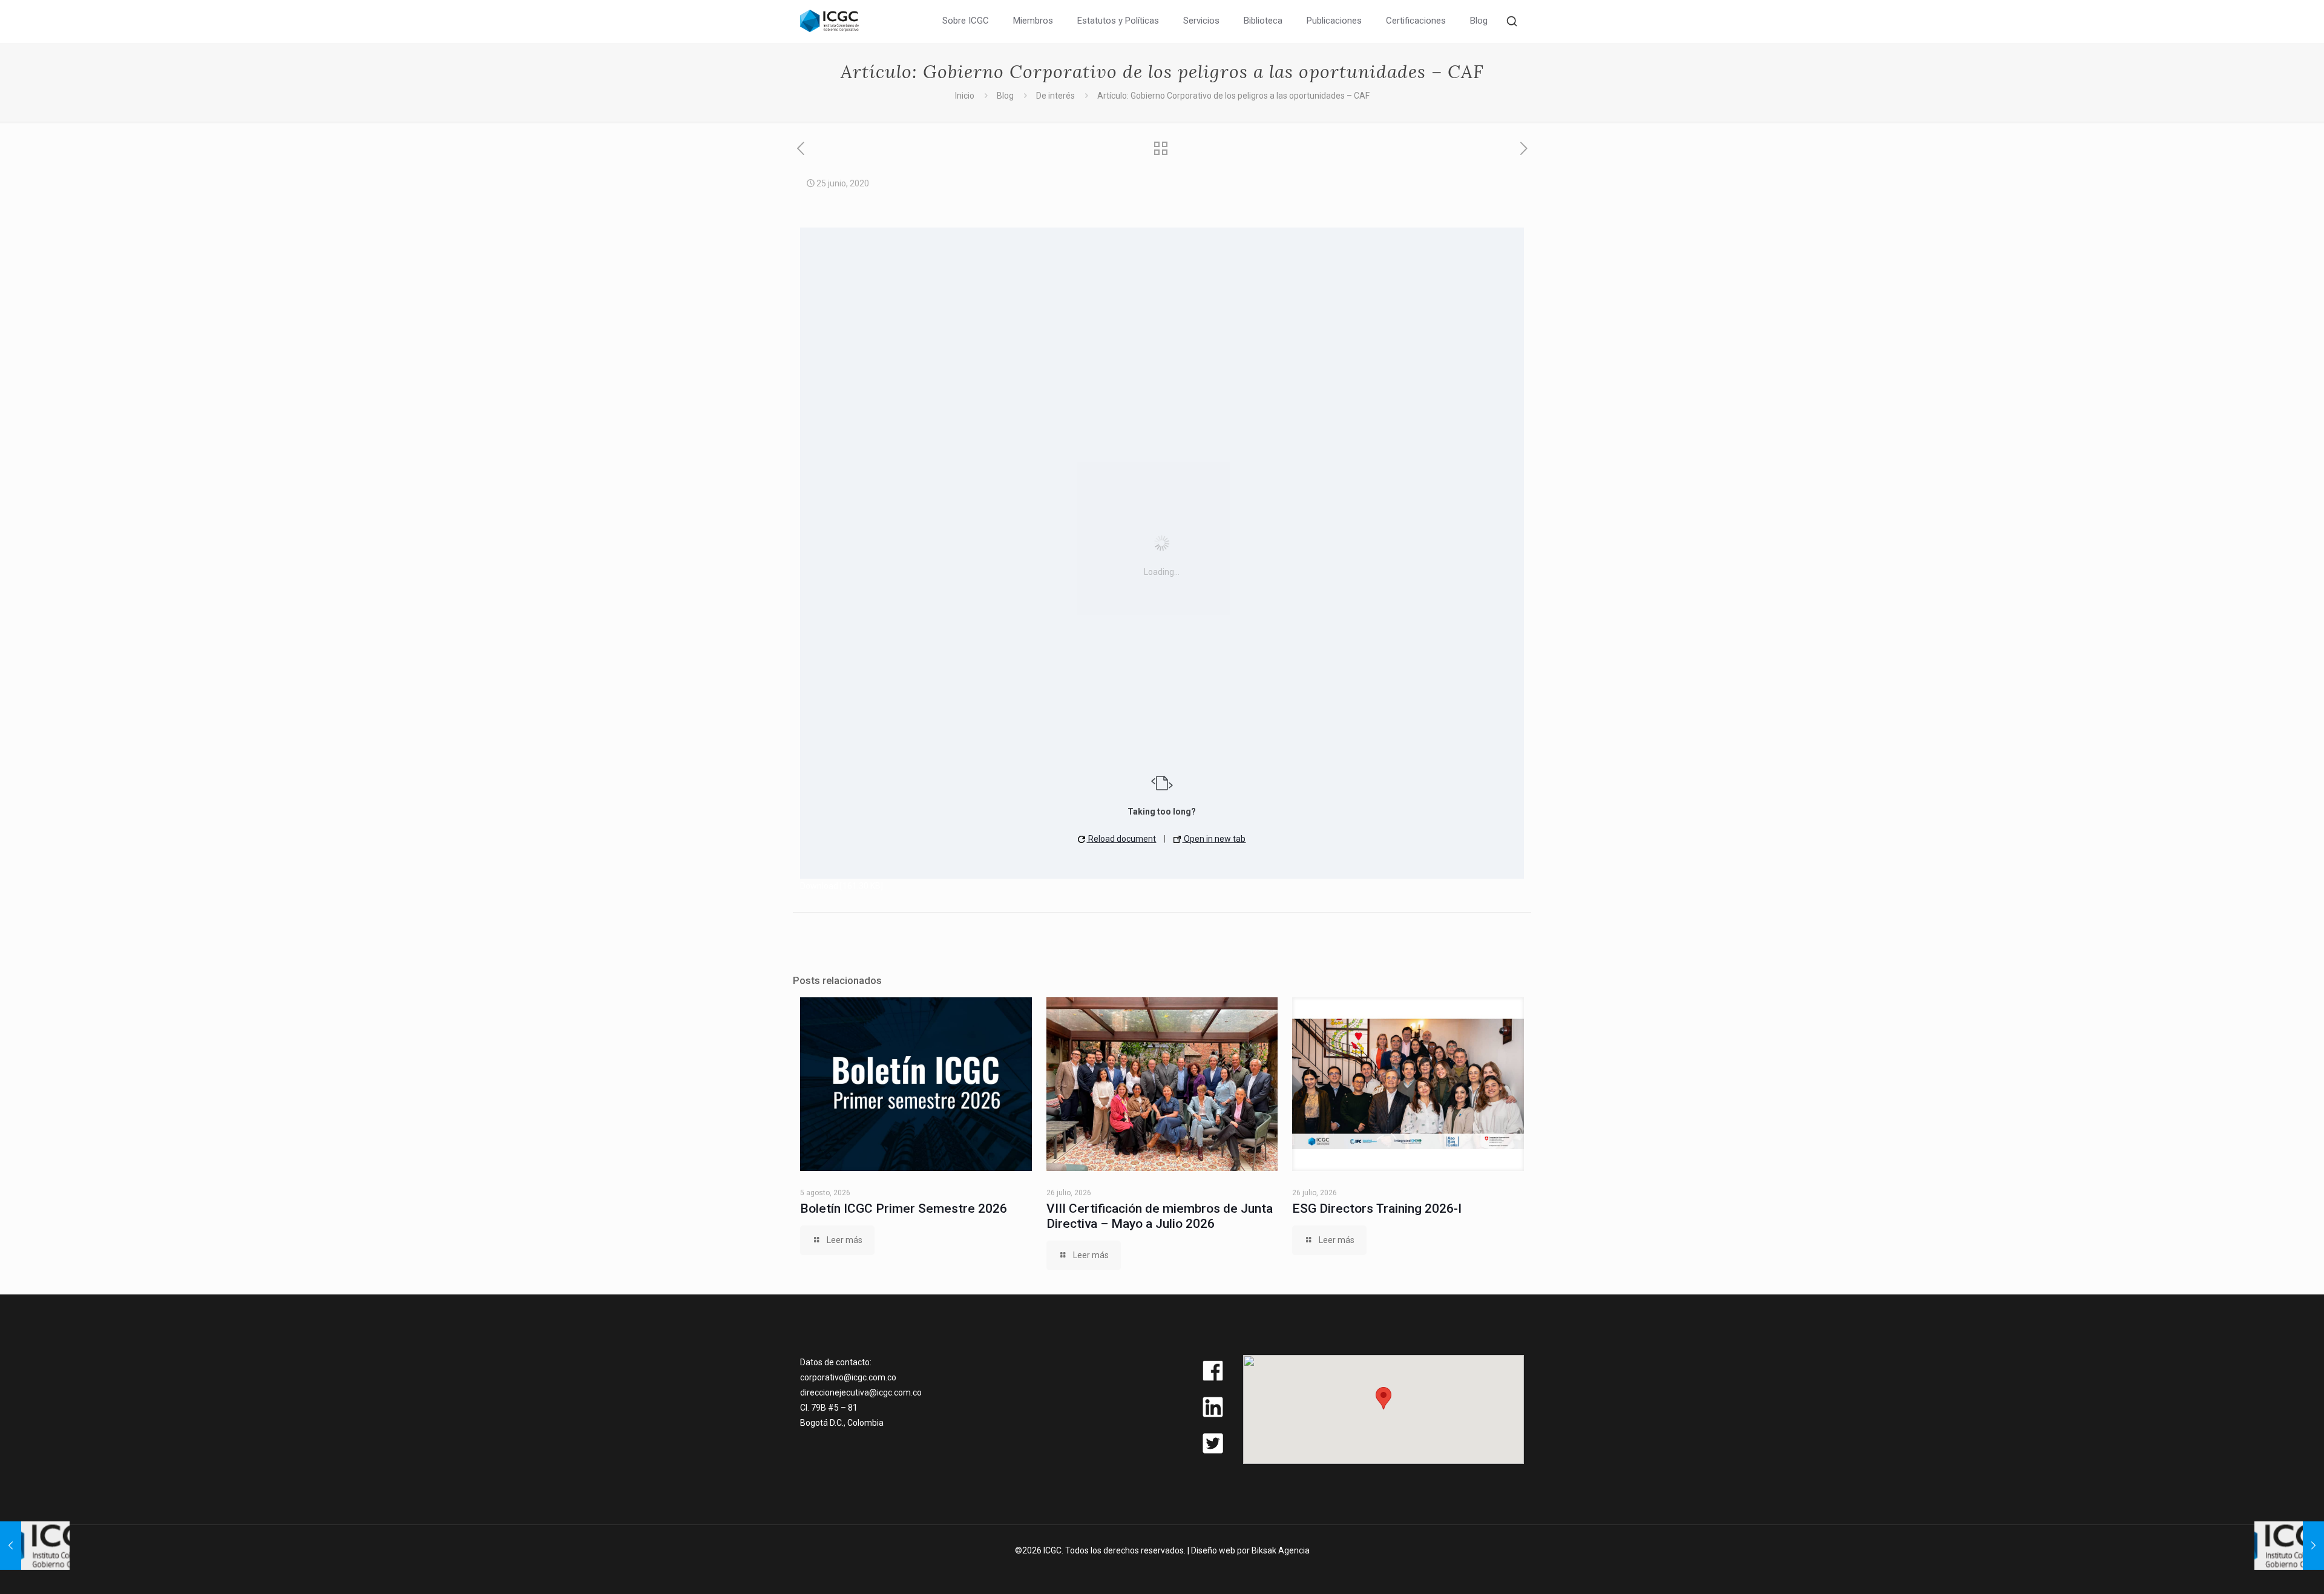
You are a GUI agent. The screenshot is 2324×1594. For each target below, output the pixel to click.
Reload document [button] (1121, 839)
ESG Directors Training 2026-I (1377, 1209)
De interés (1055, 96)
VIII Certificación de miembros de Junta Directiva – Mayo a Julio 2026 (1160, 1216)
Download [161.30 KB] (842, 886)
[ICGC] (829, 20)
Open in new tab (1214, 839)
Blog (1005, 96)
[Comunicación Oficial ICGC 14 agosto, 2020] (2289, 1546)
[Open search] (1512, 21)
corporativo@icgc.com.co (848, 1377)
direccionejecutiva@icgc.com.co (861, 1392)
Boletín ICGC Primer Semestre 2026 (904, 1209)
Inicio (965, 96)
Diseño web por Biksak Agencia (1250, 1550)
